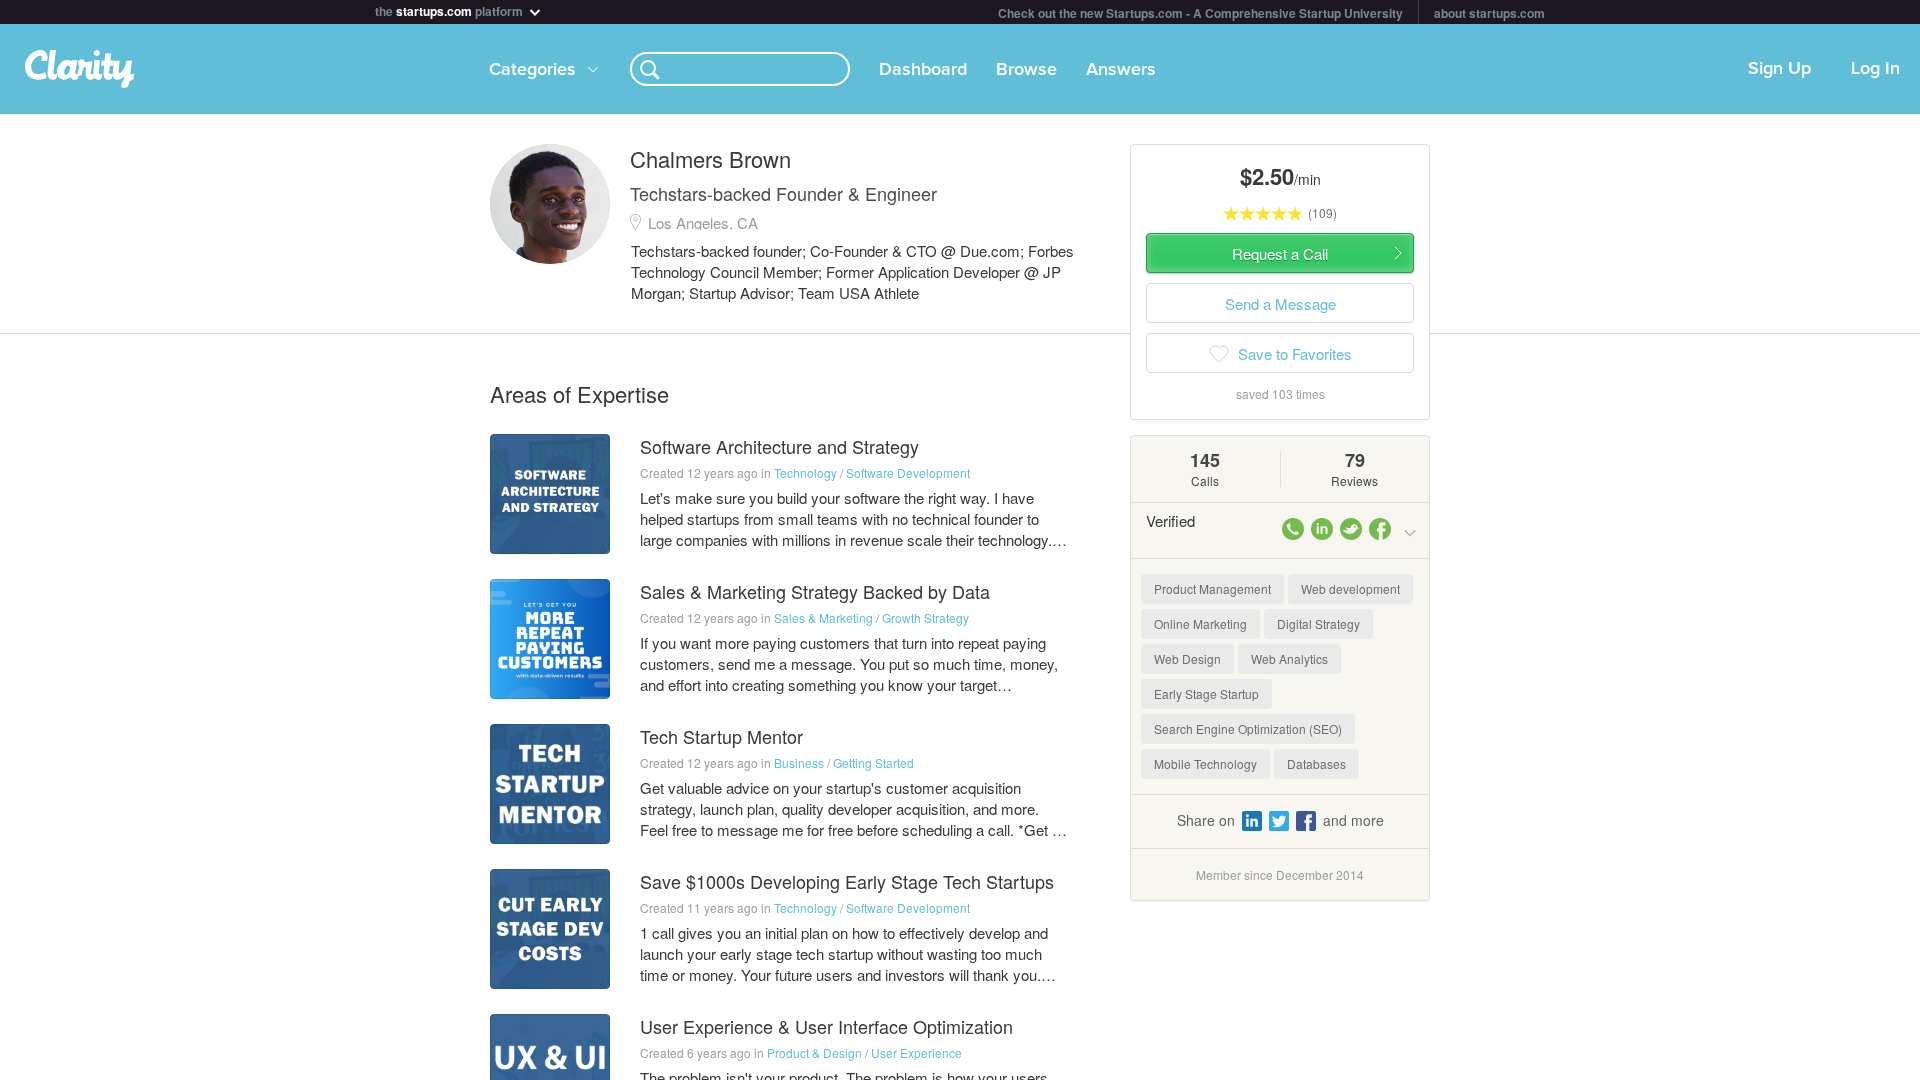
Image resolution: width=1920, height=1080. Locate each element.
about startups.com (1489, 13)
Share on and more (1280, 820)
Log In (1875, 69)
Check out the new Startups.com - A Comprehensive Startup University (1200, 13)
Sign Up (1779, 69)
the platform (450, 9)
